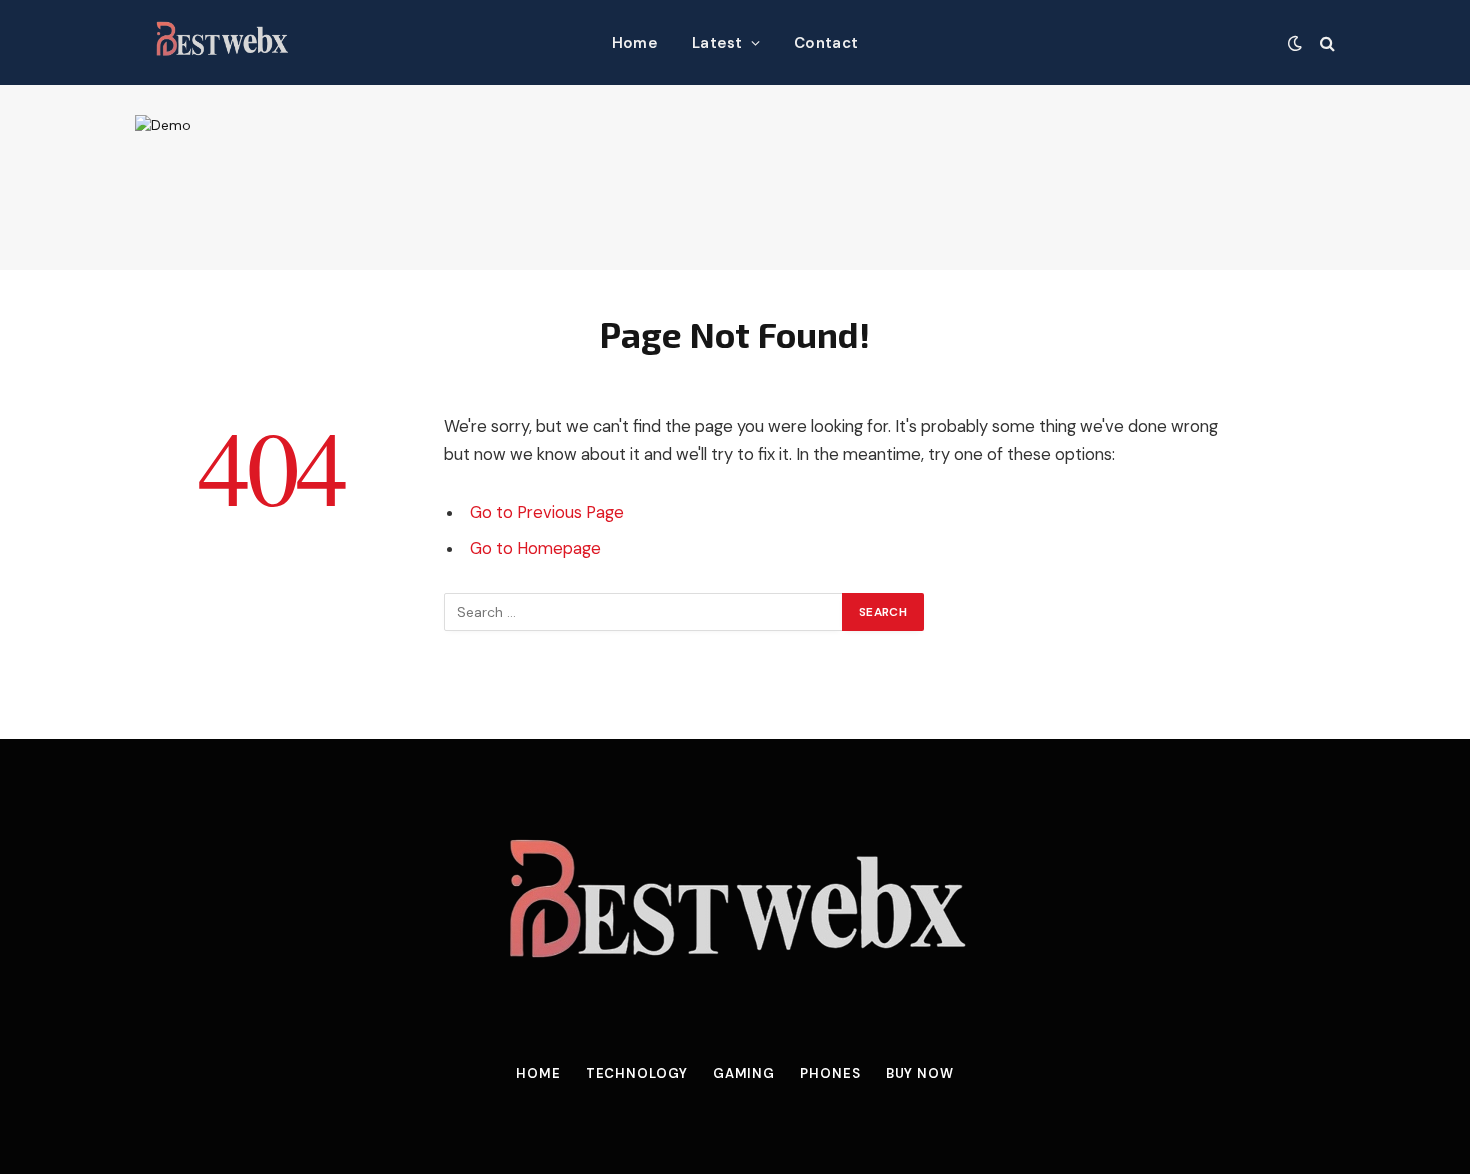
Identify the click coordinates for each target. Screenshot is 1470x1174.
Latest (717, 43)
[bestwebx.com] (221, 42)
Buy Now (920, 1073)
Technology (637, 1073)
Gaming (744, 1073)
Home (635, 43)
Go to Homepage (535, 548)
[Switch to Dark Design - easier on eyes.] (1295, 43)
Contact (826, 43)
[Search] (1325, 42)
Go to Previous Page (547, 512)
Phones (830, 1073)
